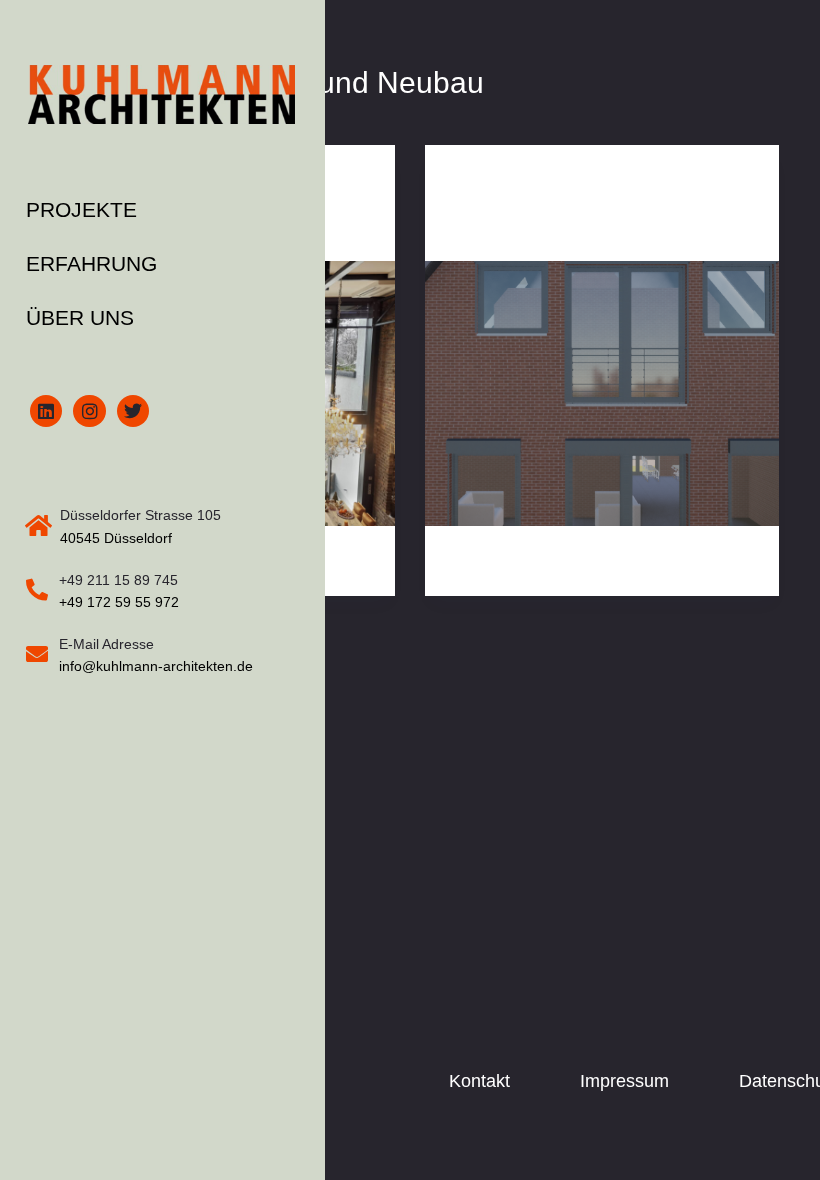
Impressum (624, 1081)
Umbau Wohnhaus (537, 228)
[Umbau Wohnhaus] (602, 394)
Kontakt (479, 1081)
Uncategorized (509, 184)
